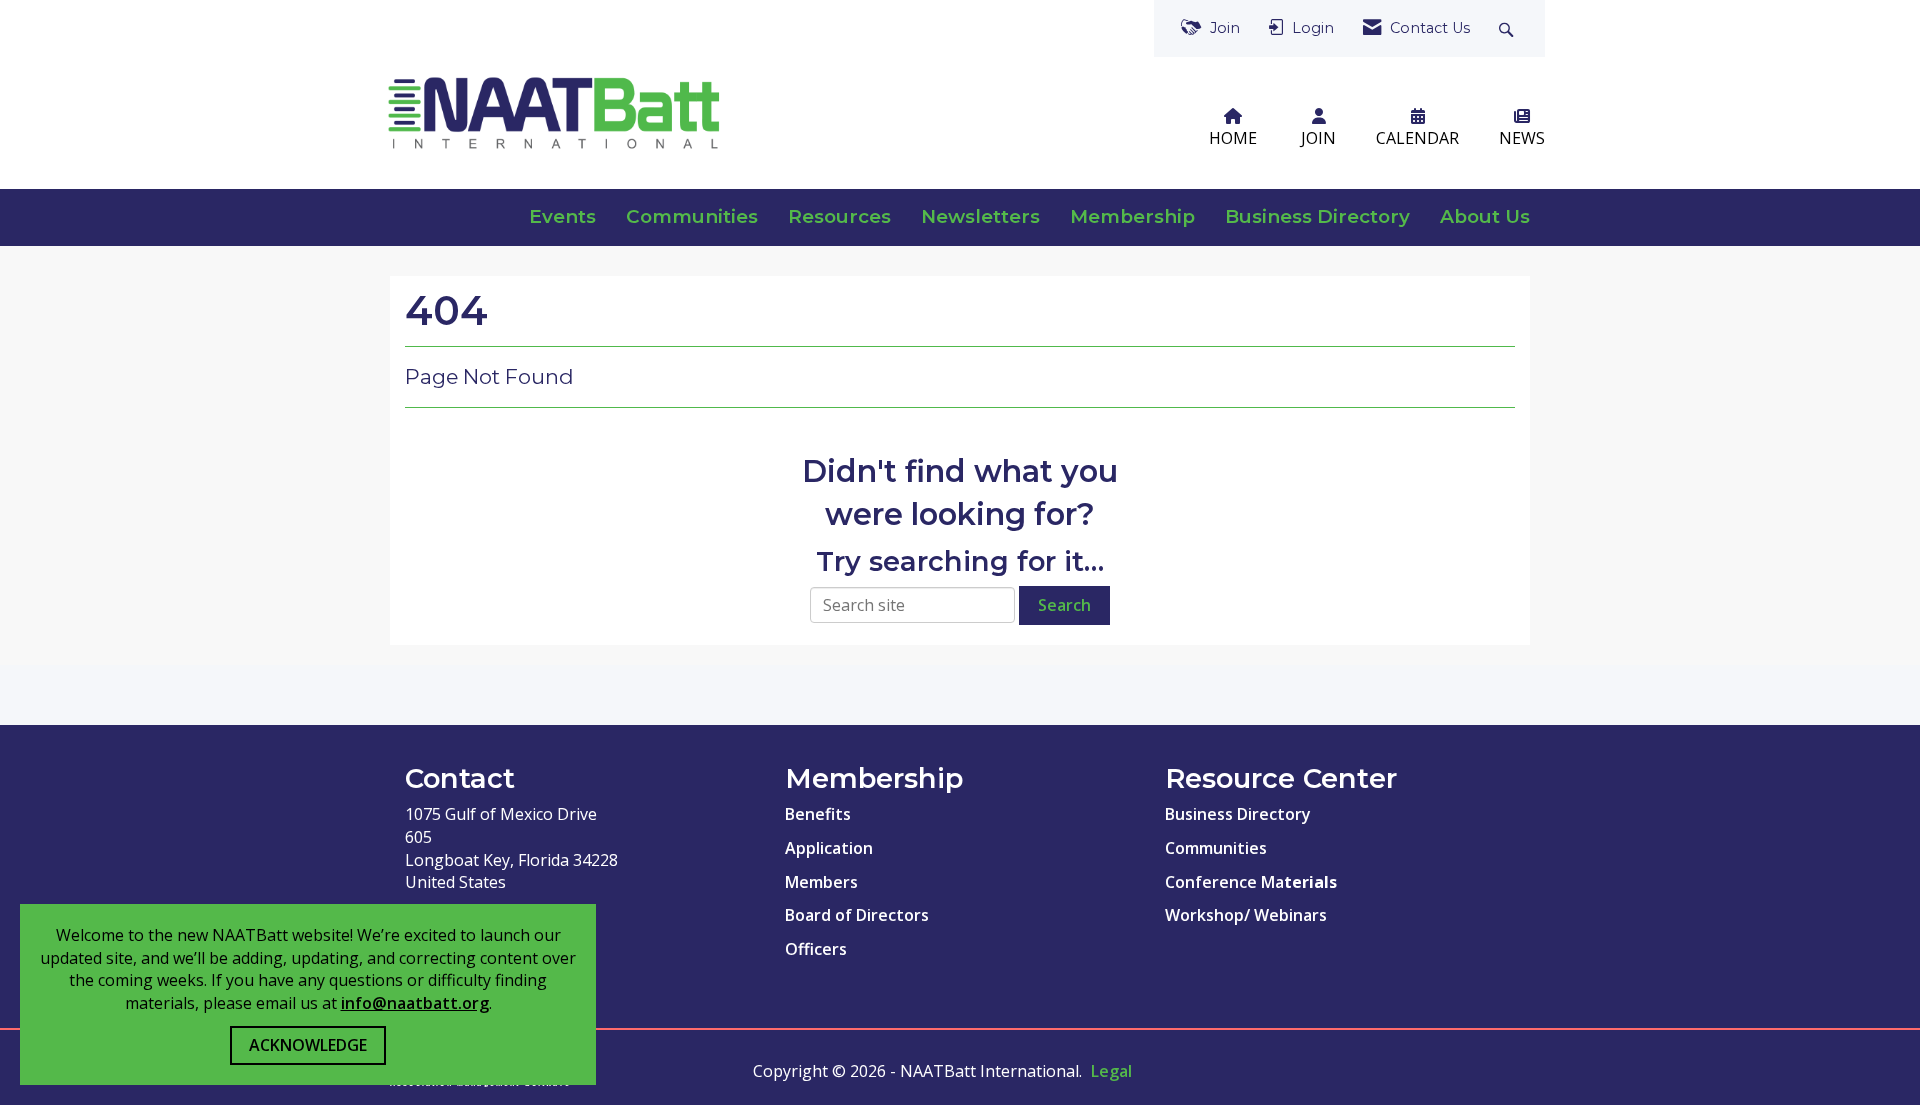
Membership (1132, 216)
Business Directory (1317, 216)
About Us (1485, 216)
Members (821, 882)
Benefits (818, 814)
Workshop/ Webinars (1246, 915)
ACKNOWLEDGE (308, 1045)
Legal (1111, 1071)
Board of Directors (857, 915)
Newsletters (980, 216)
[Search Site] (1508, 28)
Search (1064, 605)
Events (562, 216)
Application (829, 848)
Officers (816, 949)
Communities (692, 216)
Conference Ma (1228, 882)
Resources (839, 216)
